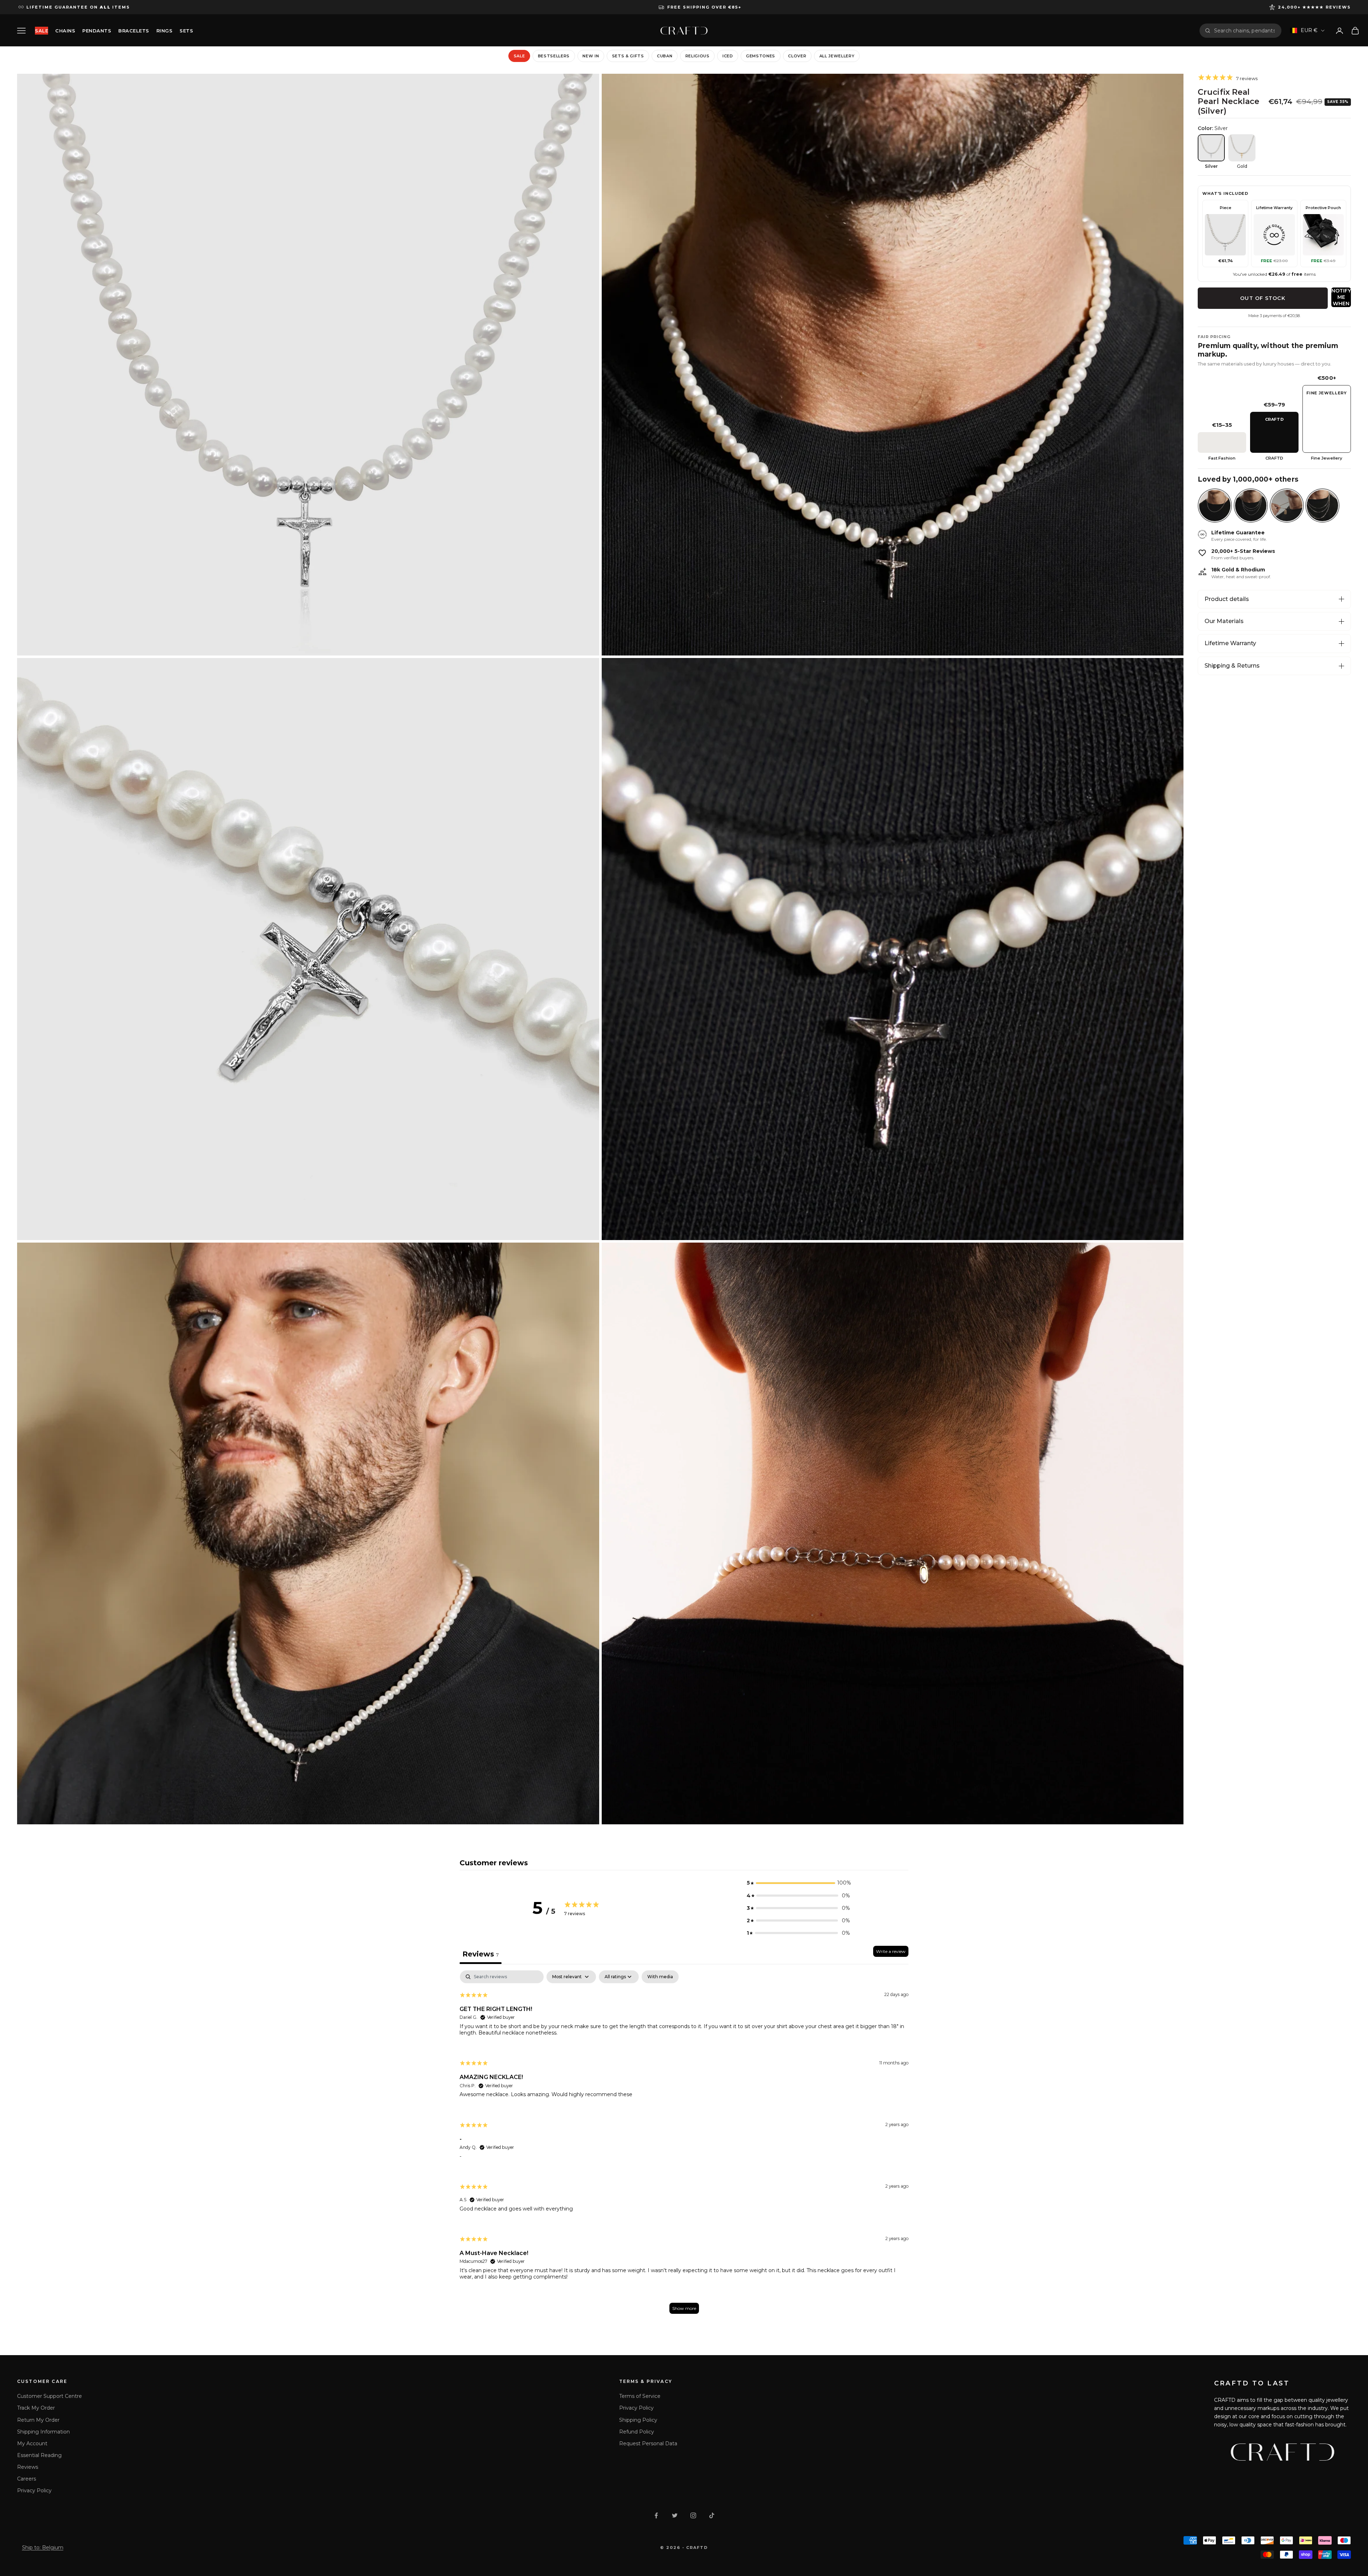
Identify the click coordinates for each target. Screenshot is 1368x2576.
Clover (797, 56)
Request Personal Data (648, 2443)
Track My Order (36, 2408)
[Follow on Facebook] (656, 2515)
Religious (698, 56)
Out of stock (1263, 298)
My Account (32, 2443)
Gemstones (761, 56)
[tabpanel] (684, 2145)
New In (591, 56)
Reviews (28, 2467)
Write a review (891, 1951)
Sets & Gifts (628, 56)
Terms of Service (640, 2396)
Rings (165, 31)
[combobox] (1245, 31)
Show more (684, 2308)
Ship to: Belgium (43, 2548)
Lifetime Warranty (1230, 643)
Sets (186, 31)
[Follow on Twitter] (675, 2515)
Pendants (97, 31)
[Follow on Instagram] (693, 2515)
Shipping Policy (638, 2420)
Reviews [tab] (481, 1954)
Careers (27, 2479)
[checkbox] (660, 1977)
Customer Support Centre (50, 2396)
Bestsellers (554, 56)
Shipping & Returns (1232, 666)
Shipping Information (43, 2432)
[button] (798, 1883)
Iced (728, 56)
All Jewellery (837, 56)
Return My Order (38, 2420)
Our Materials (1224, 621)
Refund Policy (637, 2432)
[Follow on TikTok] (712, 2515)
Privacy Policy (34, 2491)
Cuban (665, 56)
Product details (1227, 599)
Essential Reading (39, 2455)
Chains (65, 31)
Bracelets (134, 31)
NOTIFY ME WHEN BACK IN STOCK (1341, 297)
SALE (42, 31)
